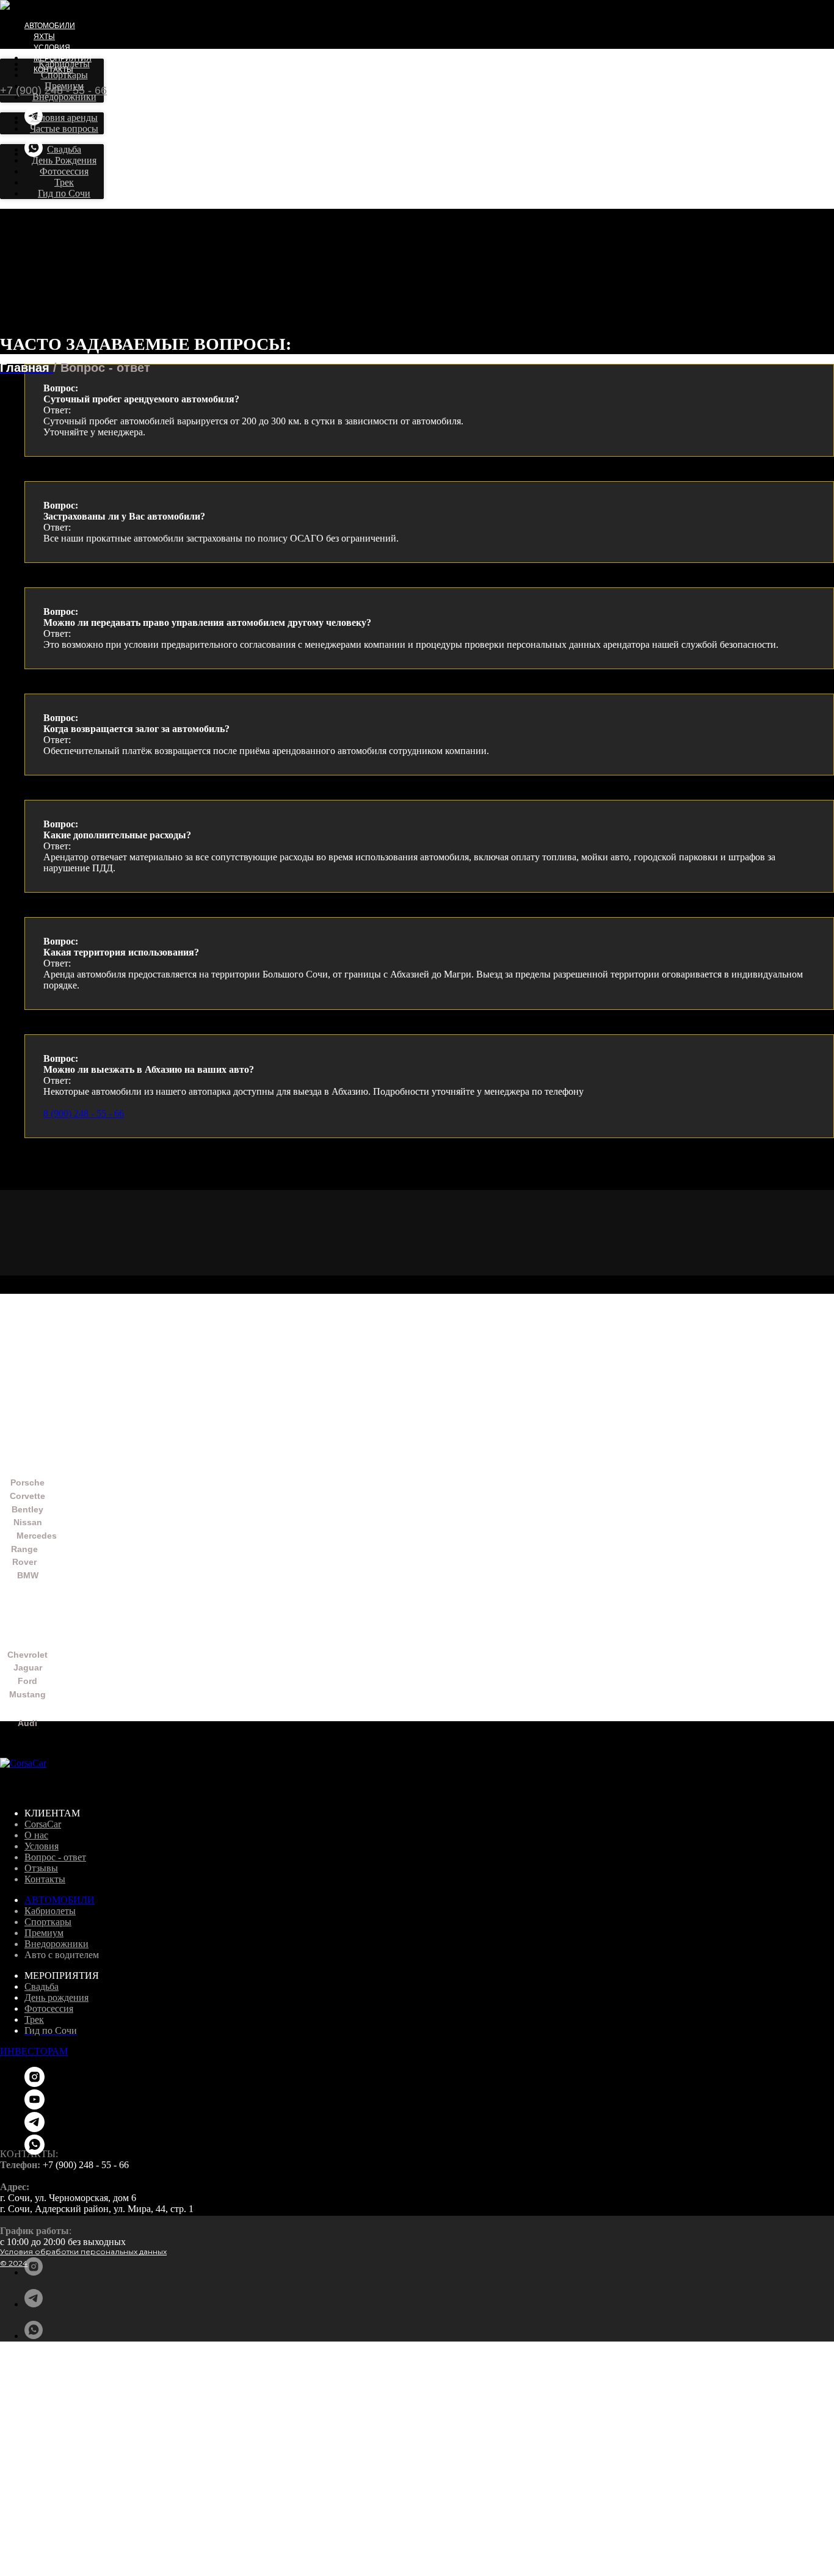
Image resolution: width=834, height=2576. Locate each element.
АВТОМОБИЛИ (60, 1900)
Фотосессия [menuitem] (64, 171)
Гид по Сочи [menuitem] (64, 193)
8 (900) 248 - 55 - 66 (84, 1113)
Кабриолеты (50, 1911)
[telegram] (34, 2304)
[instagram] (34, 2272)
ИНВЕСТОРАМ (34, 2051)
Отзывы (41, 1868)
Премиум (44, 1933)
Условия (52, 48)
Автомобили (50, 26)
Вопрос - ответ (55, 1857)
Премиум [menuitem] (64, 86)
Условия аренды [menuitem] (64, 118)
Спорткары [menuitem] (64, 75)
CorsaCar (43, 1824)
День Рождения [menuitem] (64, 160)
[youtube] (34, 2106)
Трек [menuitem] (64, 182)
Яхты (44, 37)
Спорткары (48, 1922)
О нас (36, 1835)
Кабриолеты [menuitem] (64, 64)
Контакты (45, 1879)
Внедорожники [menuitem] (64, 97)
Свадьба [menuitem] (64, 149)
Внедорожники (56, 1944)
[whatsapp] (34, 154)
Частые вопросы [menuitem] (64, 129)
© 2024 (14, 2263)
